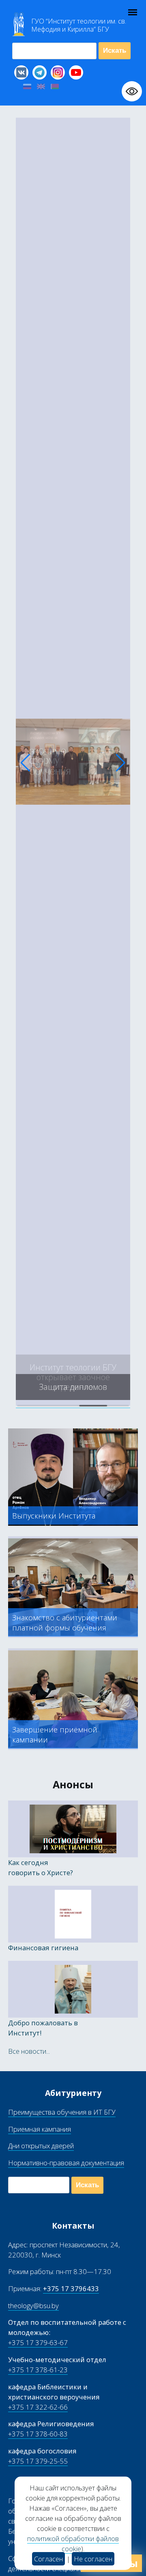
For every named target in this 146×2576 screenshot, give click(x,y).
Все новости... (29, 2051)
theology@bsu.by (33, 2306)
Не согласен (93, 2559)
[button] (25, 763)
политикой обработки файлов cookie (73, 2544)
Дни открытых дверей (41, 2146)
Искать (115, 51)
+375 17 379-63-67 (38, 2342)
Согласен (48, 2559)
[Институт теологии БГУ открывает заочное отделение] (73, 1403)
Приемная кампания (40, 2129)
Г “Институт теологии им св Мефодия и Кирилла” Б (79, 25)
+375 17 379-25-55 (38, 2461)
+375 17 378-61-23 (38, 2370)
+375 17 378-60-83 (38, 2434)
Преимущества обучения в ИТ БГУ (62, 2112)
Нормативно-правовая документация (66, 2163)
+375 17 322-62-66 (38, 2407)
